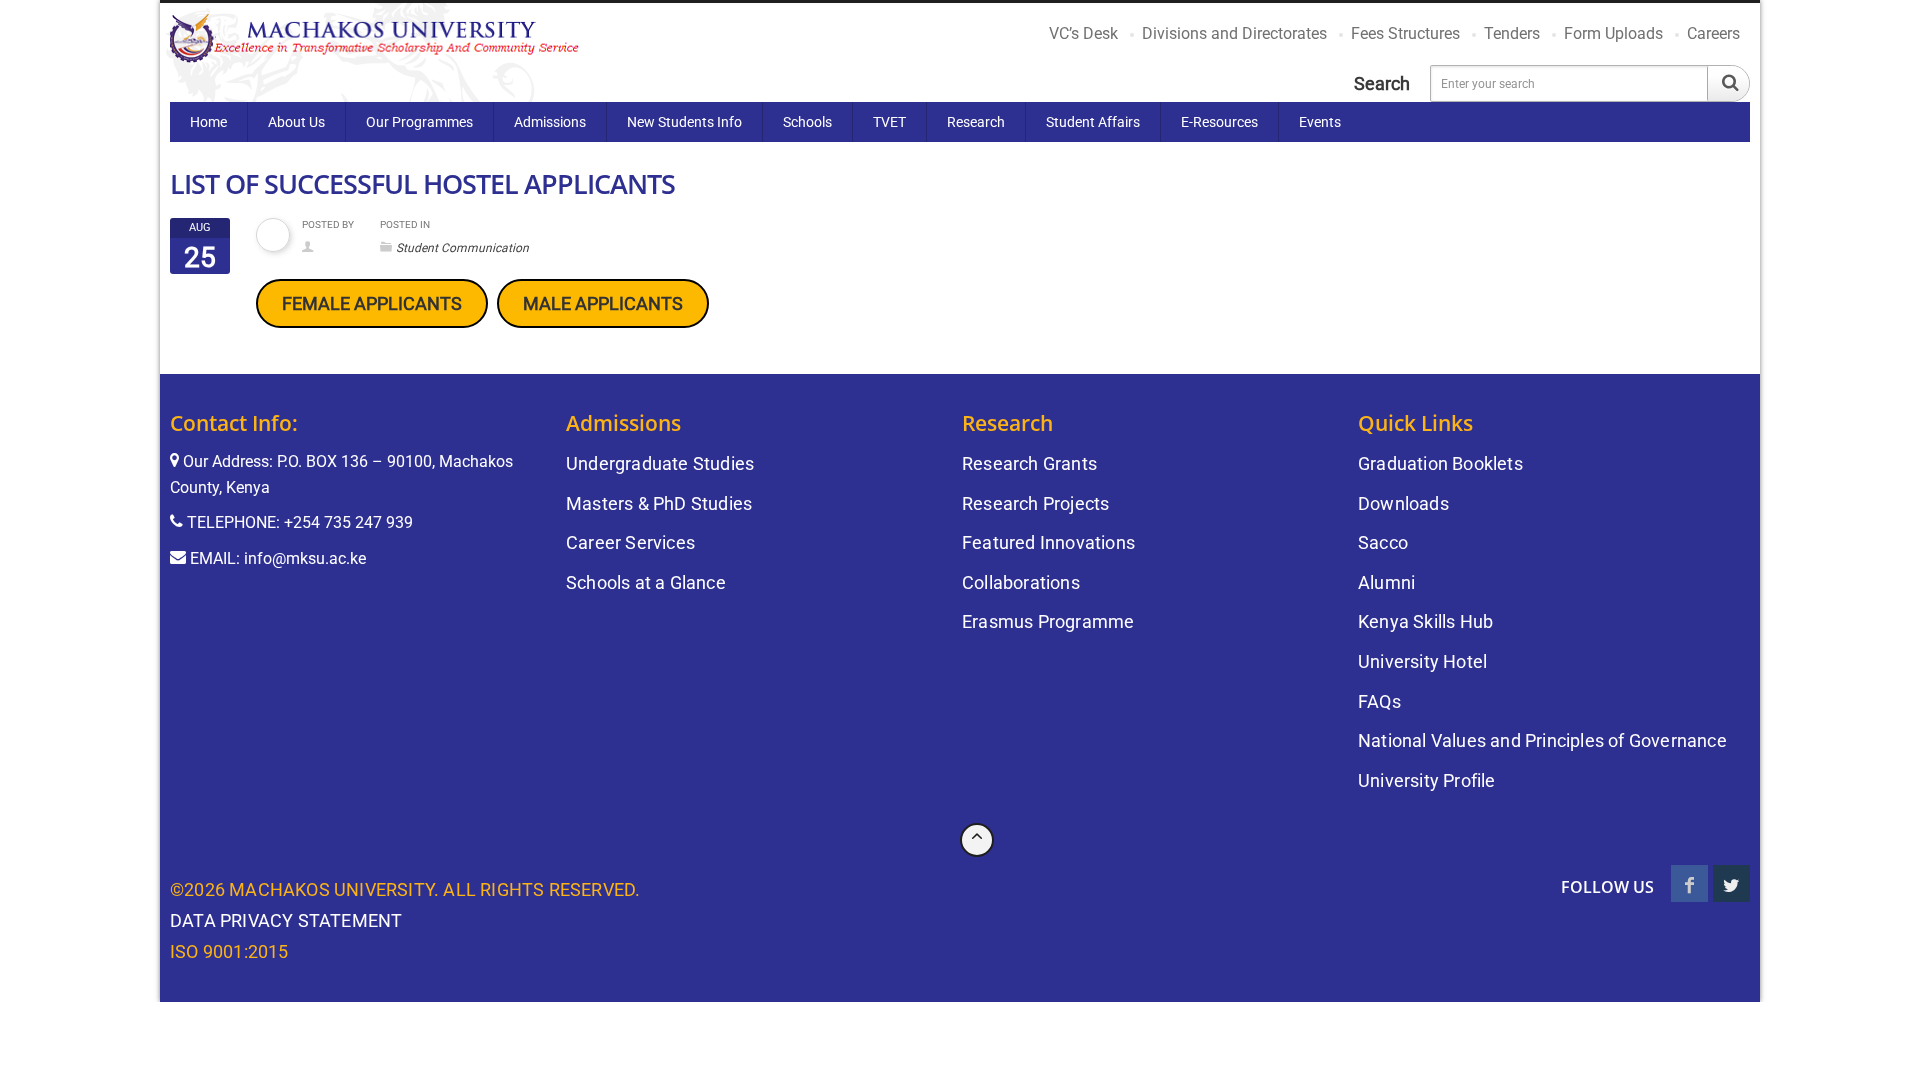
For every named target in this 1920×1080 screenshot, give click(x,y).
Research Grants (1029, 463)
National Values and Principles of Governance (1542, 740)
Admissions (550, 122)
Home (208, 122)
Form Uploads (1613, 33)
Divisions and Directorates (1234, 33)
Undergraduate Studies (660, 463)
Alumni (1386, 582)
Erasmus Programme (1048, 621)
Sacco (1383, 542)
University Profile (1427, 780)
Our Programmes (419, 122)
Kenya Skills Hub (1425, 621)
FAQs (1379, 701)
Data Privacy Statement (286, 920)
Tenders (1512, 33)
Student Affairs (1093, 122)
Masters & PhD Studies (659, 503)
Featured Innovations (1048, 542)
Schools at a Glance (646, 582)
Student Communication (462, 248)
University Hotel (1422, 661)
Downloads (1403, 503)
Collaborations (1021, 582)
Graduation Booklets (1440, 463)
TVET (889, 122)
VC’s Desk (1083, 33)
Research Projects (1035, 503)
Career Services (630, 542)
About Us (296, 122)
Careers (1713, 33)
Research (976, 122)
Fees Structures (1405, 33)
